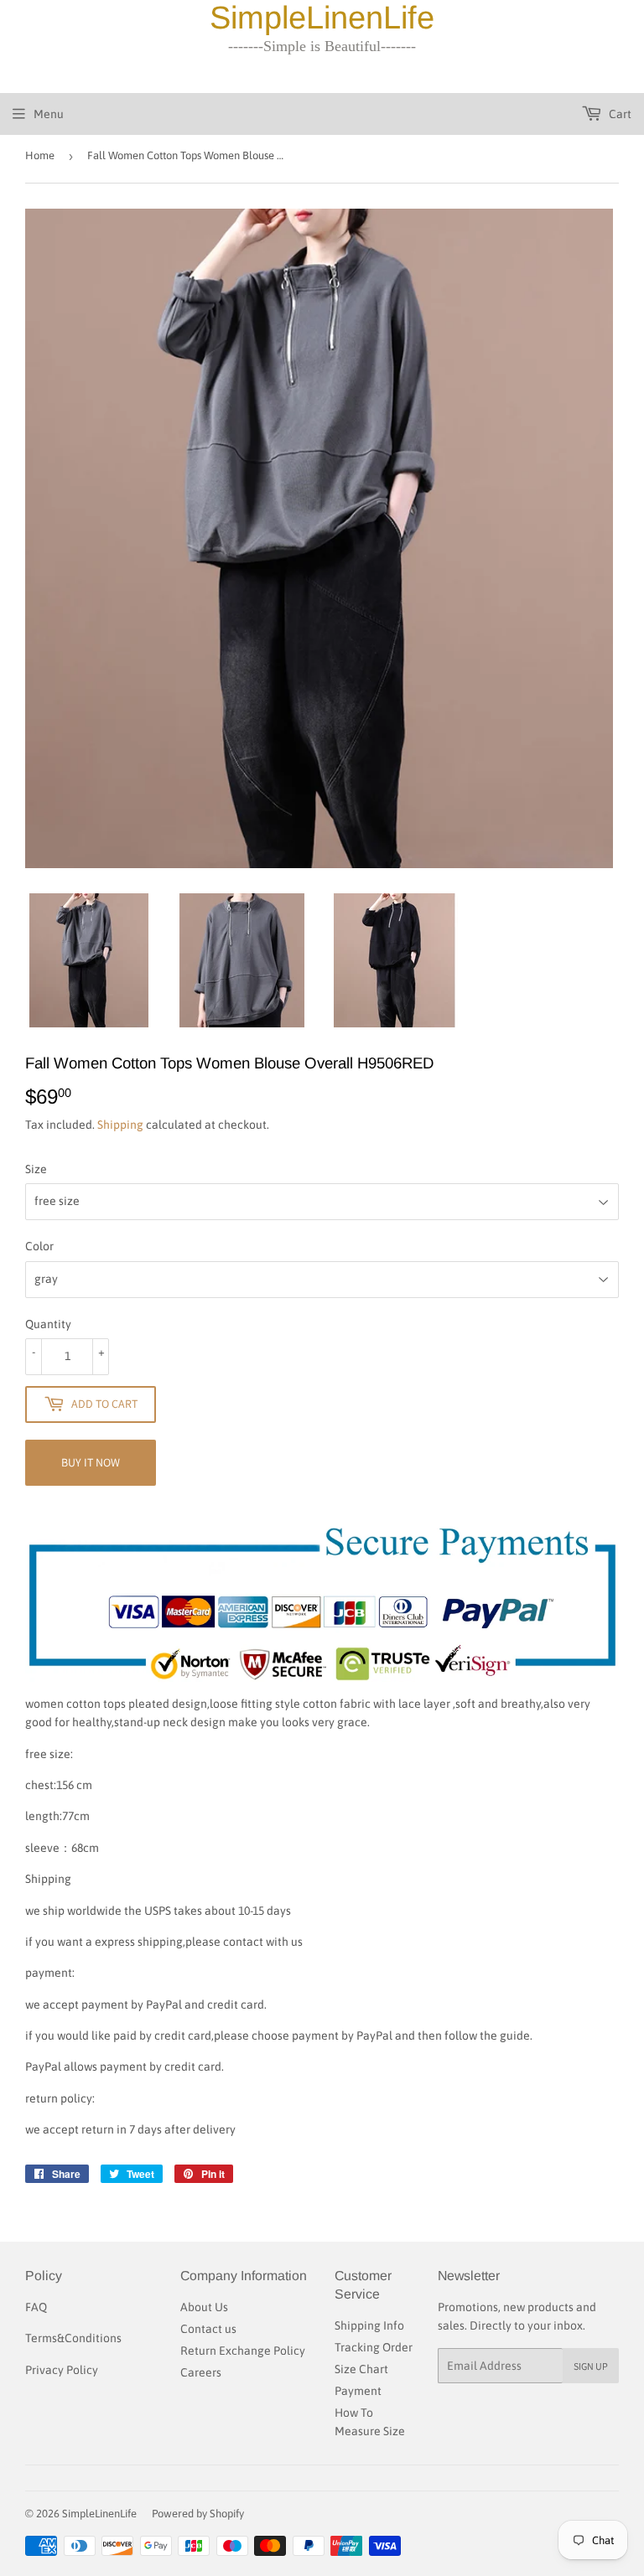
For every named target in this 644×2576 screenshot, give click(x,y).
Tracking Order (374, 2347)
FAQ (36, 2307)
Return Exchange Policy (243, 2351)
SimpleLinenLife (99, 2514)
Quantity (48, 1324)
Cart (619, 114)
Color (39, 1246)
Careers (201, 2372)
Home (40, 155)
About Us (204, 2307)
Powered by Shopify (198, 2514)
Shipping (120, 1125)
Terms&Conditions (73, 2338)
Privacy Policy (62, 2370)
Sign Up (591, 2366)
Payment (358, 2391)
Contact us (208, 2329)
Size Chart (361, 2369)
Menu (49, 114)
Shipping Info (369, 2325)
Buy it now (91, 1462)
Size (36, 1169)
